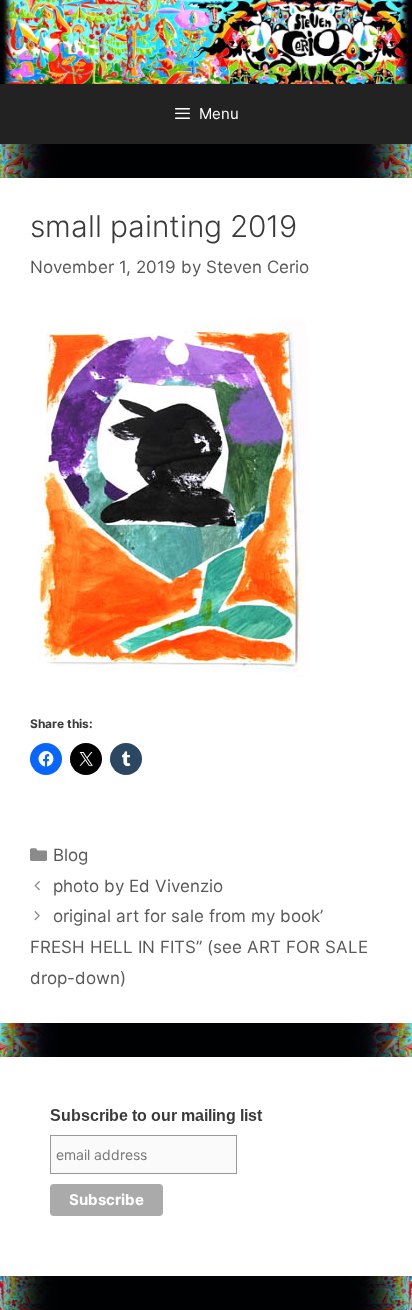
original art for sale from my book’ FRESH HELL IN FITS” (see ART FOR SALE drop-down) (199, 946)
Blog (70, 855)
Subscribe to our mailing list (156, 1115)
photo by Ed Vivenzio (138, 886)
